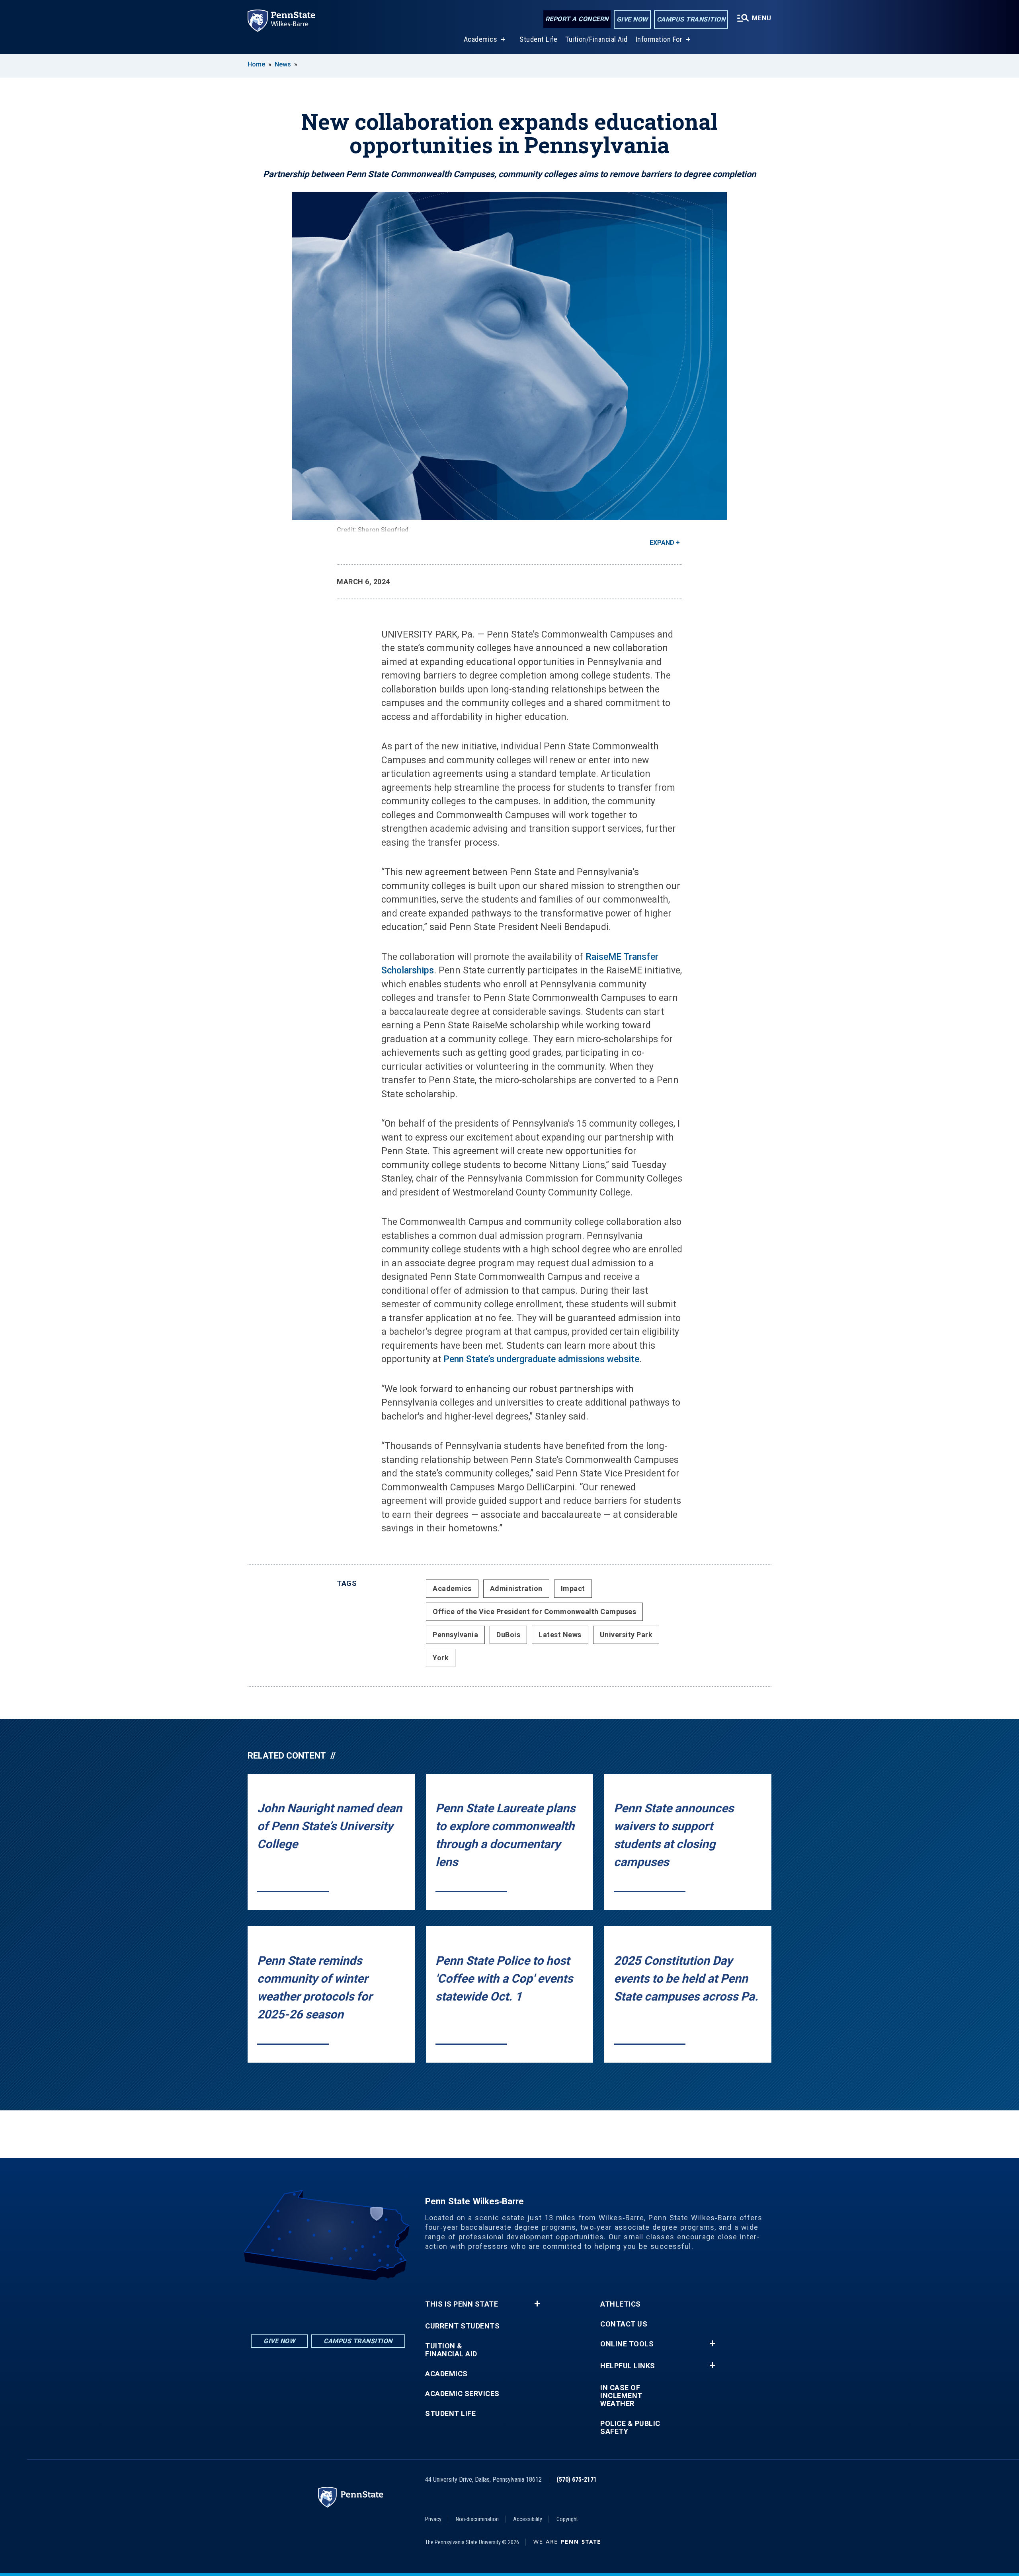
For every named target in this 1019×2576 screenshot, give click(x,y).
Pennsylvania (455, 1635)
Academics (481, 39)
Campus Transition (691, 19)
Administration (516, 1588)
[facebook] (328, 2302)
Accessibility (528, 2519)
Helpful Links (628, 2366)
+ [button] (537, 2304)
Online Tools (627, 2344)
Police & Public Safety (630, 2428)
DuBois (508, 1635)
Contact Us (624, 2324)
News (283, 64)
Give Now (632, 19)
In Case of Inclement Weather (621, 2396)
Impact (573, 1588)
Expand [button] (662, 543)
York (441, 1658)
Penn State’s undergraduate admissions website (541, 1359)
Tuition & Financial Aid (451, 2350)
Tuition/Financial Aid (596, 39)
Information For (659, 39)
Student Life (538, 39)
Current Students (462, 2326)
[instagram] (307, 2302)
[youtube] (349, 2302)
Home (256, 64)
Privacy (433, 2519)
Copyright (567, 2519)
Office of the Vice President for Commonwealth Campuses (534, 1612)
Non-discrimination (477, 2519)
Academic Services (462, 2394)
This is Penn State (462, 2304)
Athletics (621, 2304)
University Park (626, 1635)
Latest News (560, 1635)
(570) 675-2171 (577, 2479)
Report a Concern (577, 19)
